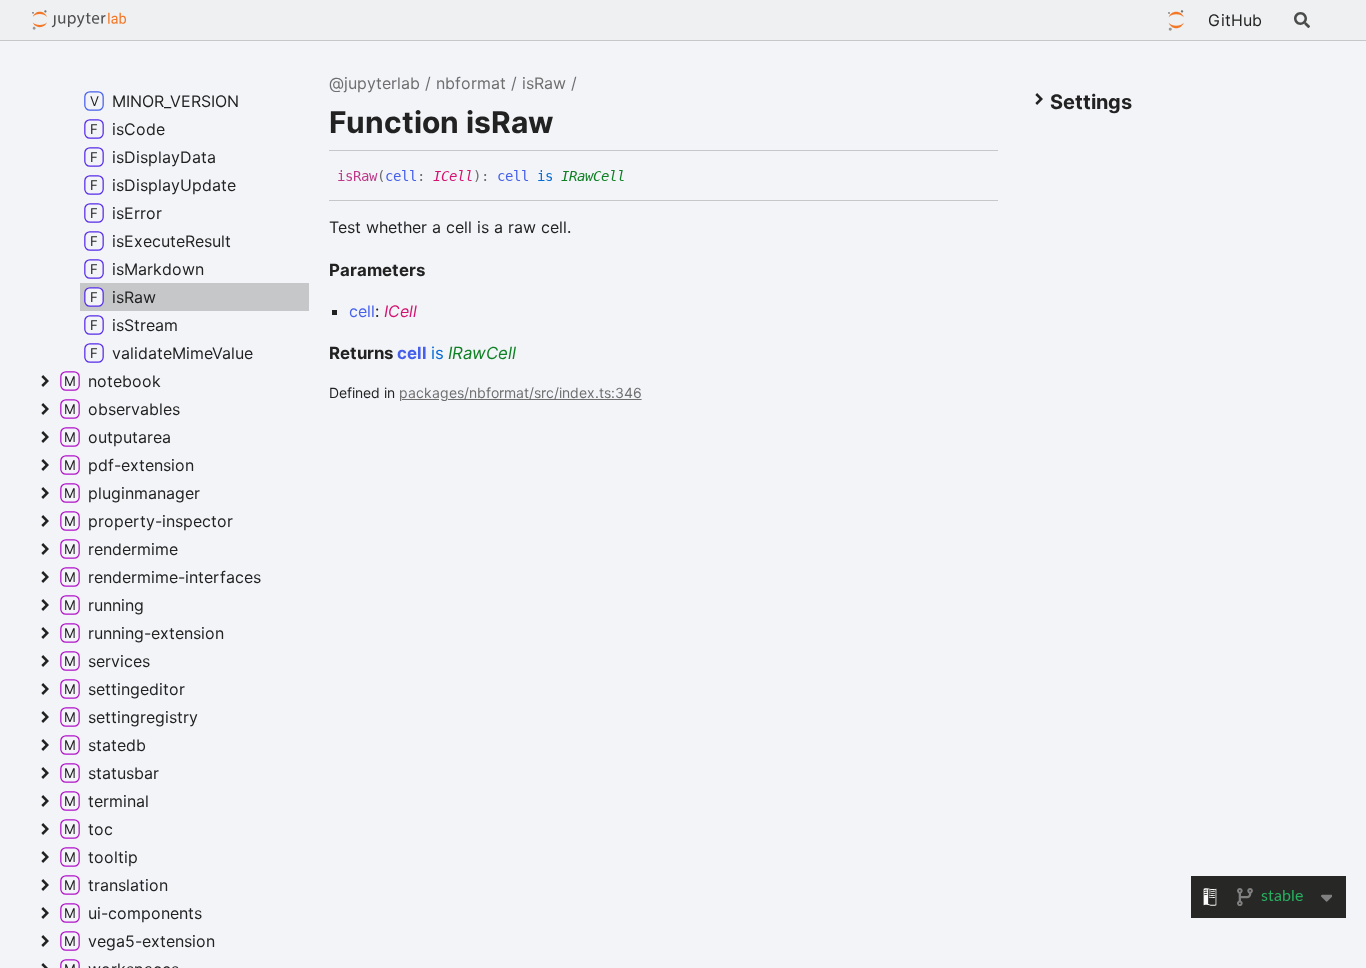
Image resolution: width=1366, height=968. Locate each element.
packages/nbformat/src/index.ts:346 (520, 392)
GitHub (1235, 20)
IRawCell (593, 176)
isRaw (544, 83)
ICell (453, 176)
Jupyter (1176, 20)
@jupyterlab (79, 20)
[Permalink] (640, 174)
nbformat (471, 83)
